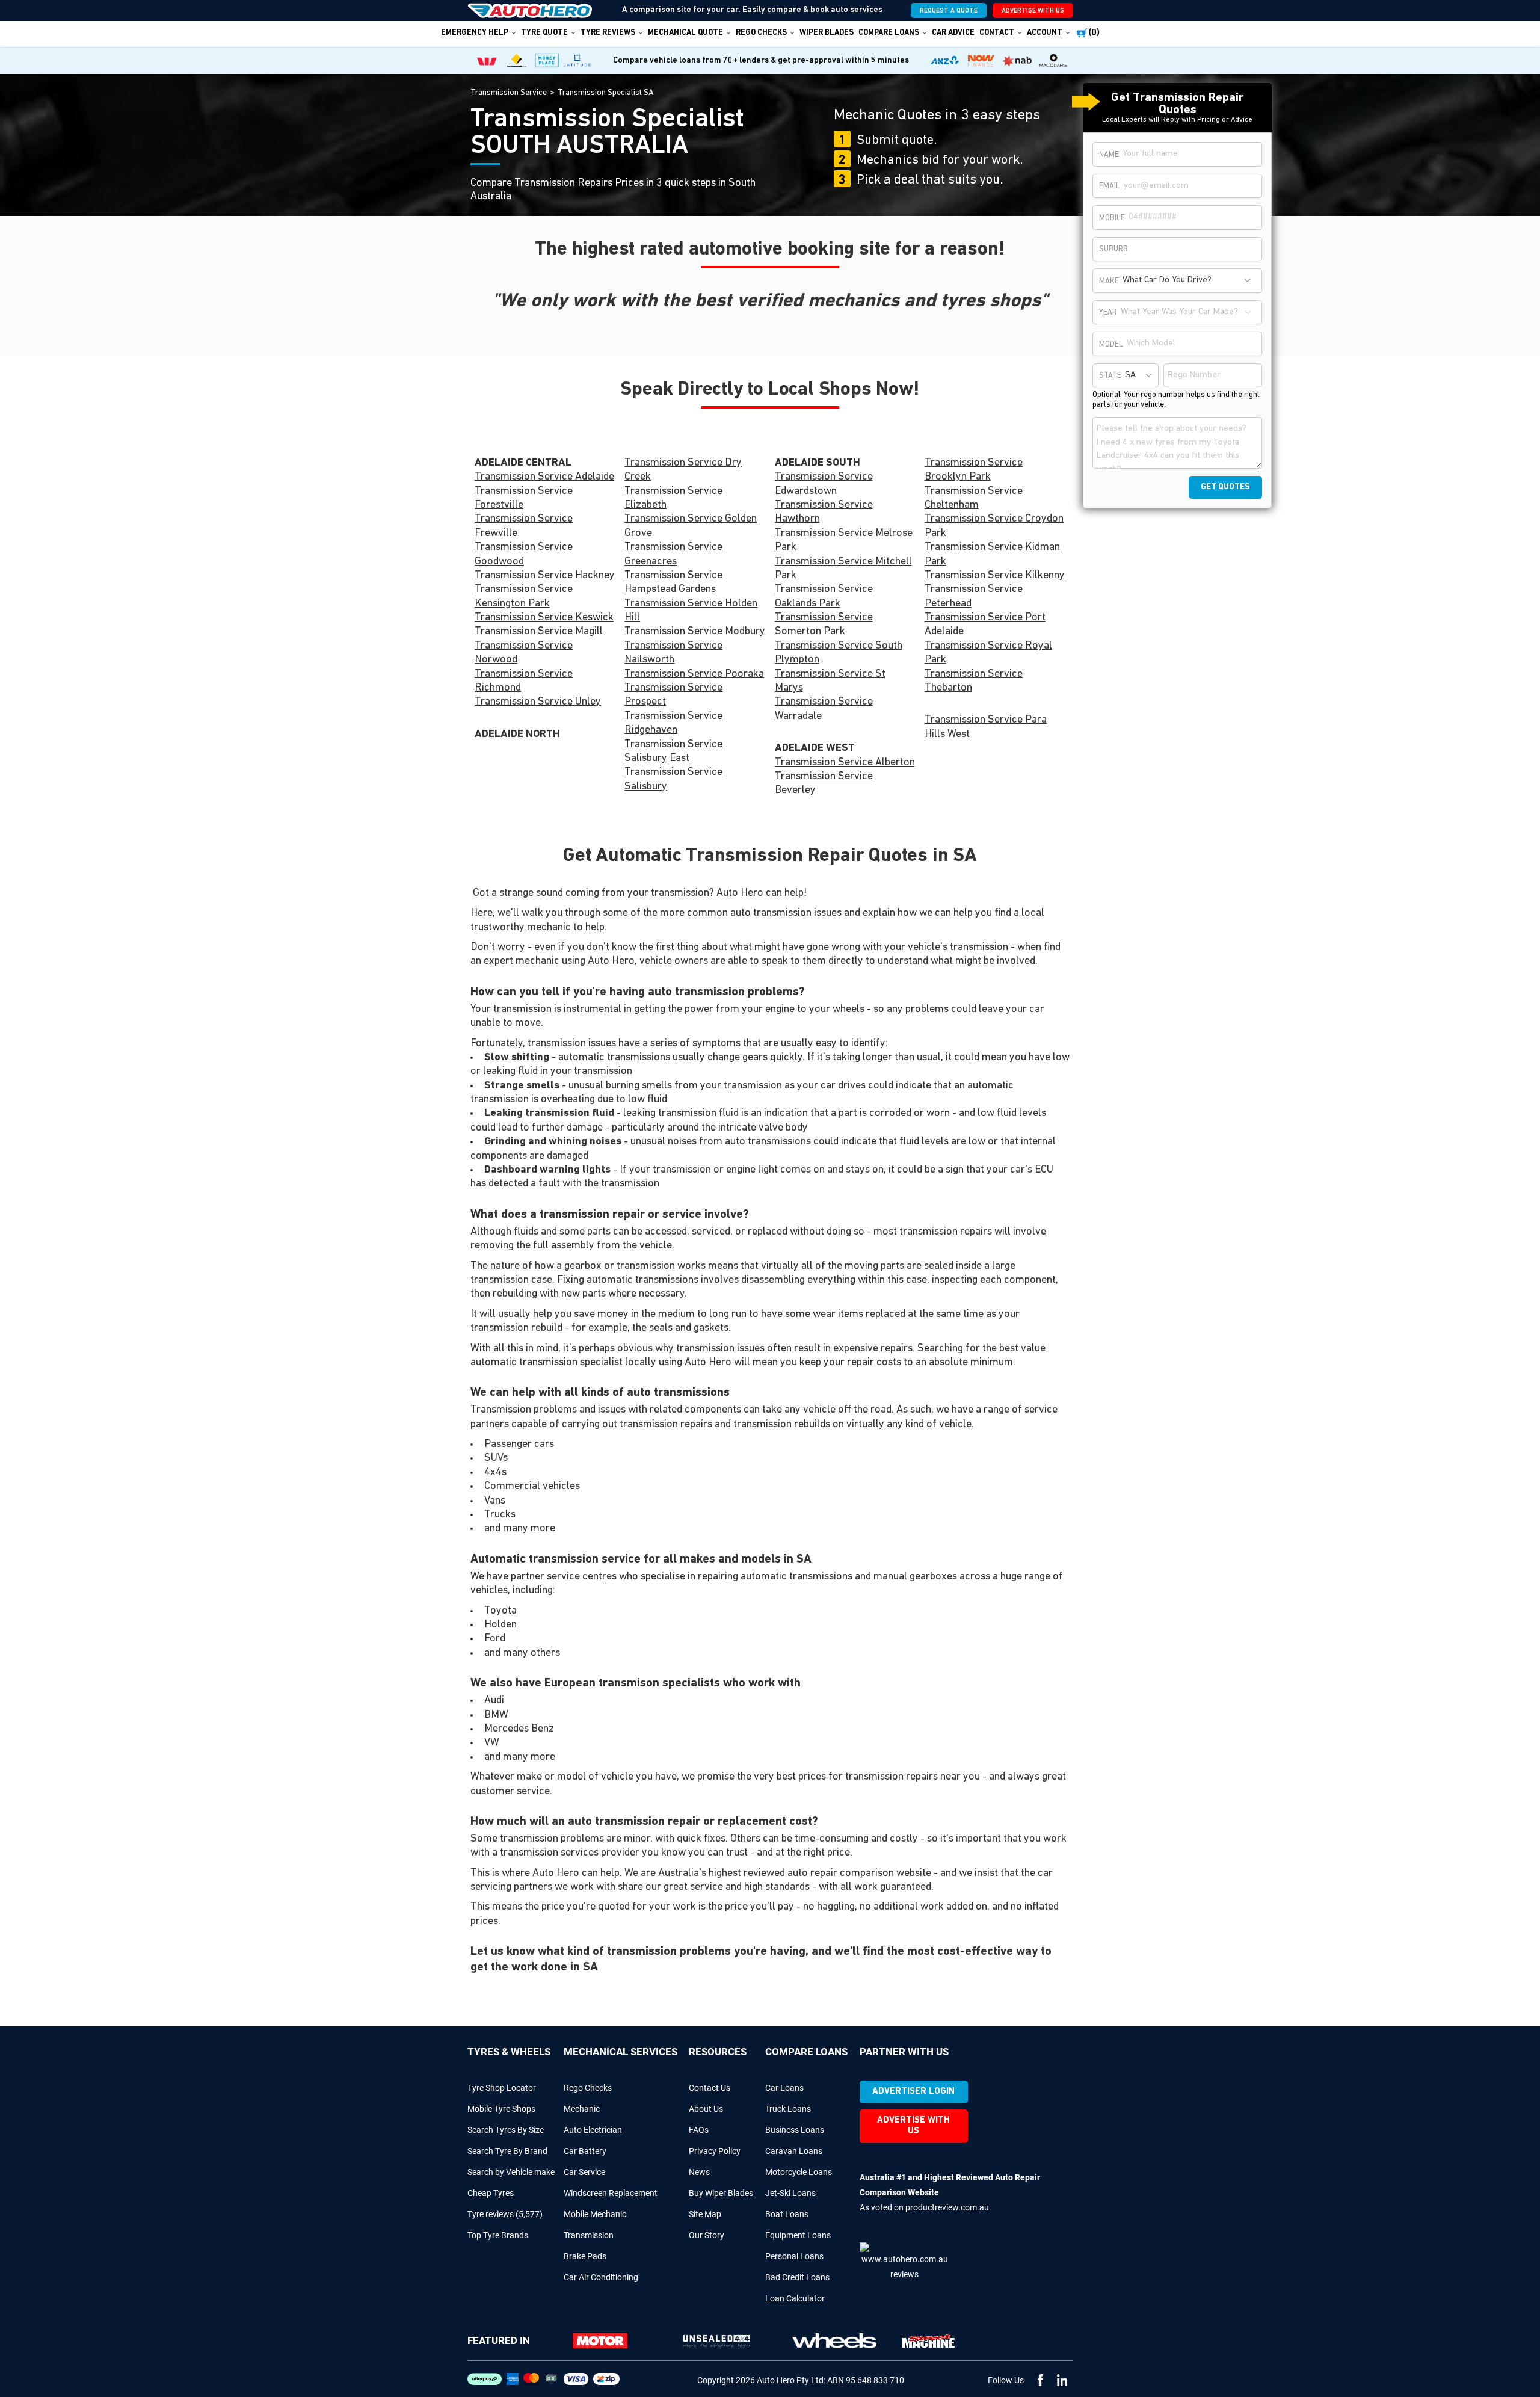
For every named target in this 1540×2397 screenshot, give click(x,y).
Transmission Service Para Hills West (986, 727)
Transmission (589, 2235)
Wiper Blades (827, 33)
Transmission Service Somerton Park (824, 625)
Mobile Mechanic (595, 2214)
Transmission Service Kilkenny (995, 576)
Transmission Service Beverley (824, 784)
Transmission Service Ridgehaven (673, 723)
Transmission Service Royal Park (988, 653)
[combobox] (1188, 281)
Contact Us (710, 2088)
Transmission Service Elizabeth (673, 498)
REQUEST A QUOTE (949, 11)
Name (1109, 155)
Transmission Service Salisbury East (673, 752)
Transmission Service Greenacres (673, 554)
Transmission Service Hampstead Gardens (673, 583)
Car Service (584, 2172)
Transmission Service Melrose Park (844, 541)
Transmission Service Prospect (673, 695)
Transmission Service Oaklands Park (824, 597)
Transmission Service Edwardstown (824, 484)
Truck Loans (788, 2109)
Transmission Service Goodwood (524, 554)
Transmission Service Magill (539, 632)
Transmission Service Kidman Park (992, 554)
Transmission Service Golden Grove (691, 526)
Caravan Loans (794, 2151)
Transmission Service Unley (538, 702)
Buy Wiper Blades (721, 2193)
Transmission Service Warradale (824, 709)
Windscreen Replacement (611, 2193)
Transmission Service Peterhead (974, 597)
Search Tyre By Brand (507, 2151)
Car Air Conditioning (601, 2277)
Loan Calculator (795, 2298)
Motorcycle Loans (799, 2172)
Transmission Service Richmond (524, 681)
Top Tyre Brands (498, 2235)
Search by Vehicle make (511, 2172)
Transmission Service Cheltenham (974, 498)
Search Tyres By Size (506, 2130)
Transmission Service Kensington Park (524, 597)
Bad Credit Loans (797, 2277)
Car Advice (953, 33)
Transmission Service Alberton (845, 763)
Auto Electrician (593, 2130)
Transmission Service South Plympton (839, 653)
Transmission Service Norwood (524, 653)
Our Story (707, 2235)
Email (1110, 186)
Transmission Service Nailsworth (673, 653)
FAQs (699, 2130)
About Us (706, 2109)
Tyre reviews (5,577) (505, 2214)
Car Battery (585, 2151)
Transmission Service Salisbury (673, 779)
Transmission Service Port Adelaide (985, 625)
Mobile (1112, 218)
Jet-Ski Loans (790, 2193)
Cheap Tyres (491, 2193)
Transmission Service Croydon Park (994, 526)
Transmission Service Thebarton (974, 681)
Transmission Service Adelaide (544, 477)
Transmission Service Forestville (524, 498)
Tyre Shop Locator (502, 2088)
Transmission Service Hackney (545, 576)
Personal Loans (794, 2256)
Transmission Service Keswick (544, 618)
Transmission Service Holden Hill (691, 611)
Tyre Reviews (608, 33)
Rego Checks (588, 2088)
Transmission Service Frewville (524, 526)
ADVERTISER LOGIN (913, 2092)
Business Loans (795, 2130)
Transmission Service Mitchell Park (843, 569)
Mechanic (582, 2109)
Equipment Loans (798, 2235)
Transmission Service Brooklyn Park (974, 470)
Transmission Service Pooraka (694, 674)
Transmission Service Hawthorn (824, 512)
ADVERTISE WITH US (1033, 11)
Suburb (1113, 249)
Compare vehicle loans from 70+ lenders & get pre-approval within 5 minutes (761, 60)
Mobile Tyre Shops (501, 2109)
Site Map (705, 2214)
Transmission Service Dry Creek (683, 470)
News (699, 2172)
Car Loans (784, 2088)
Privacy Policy (715, 2151)
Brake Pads (585, 2256)
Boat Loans (787, 2214)
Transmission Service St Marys (830, 681)
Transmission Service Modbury (695, 632)
